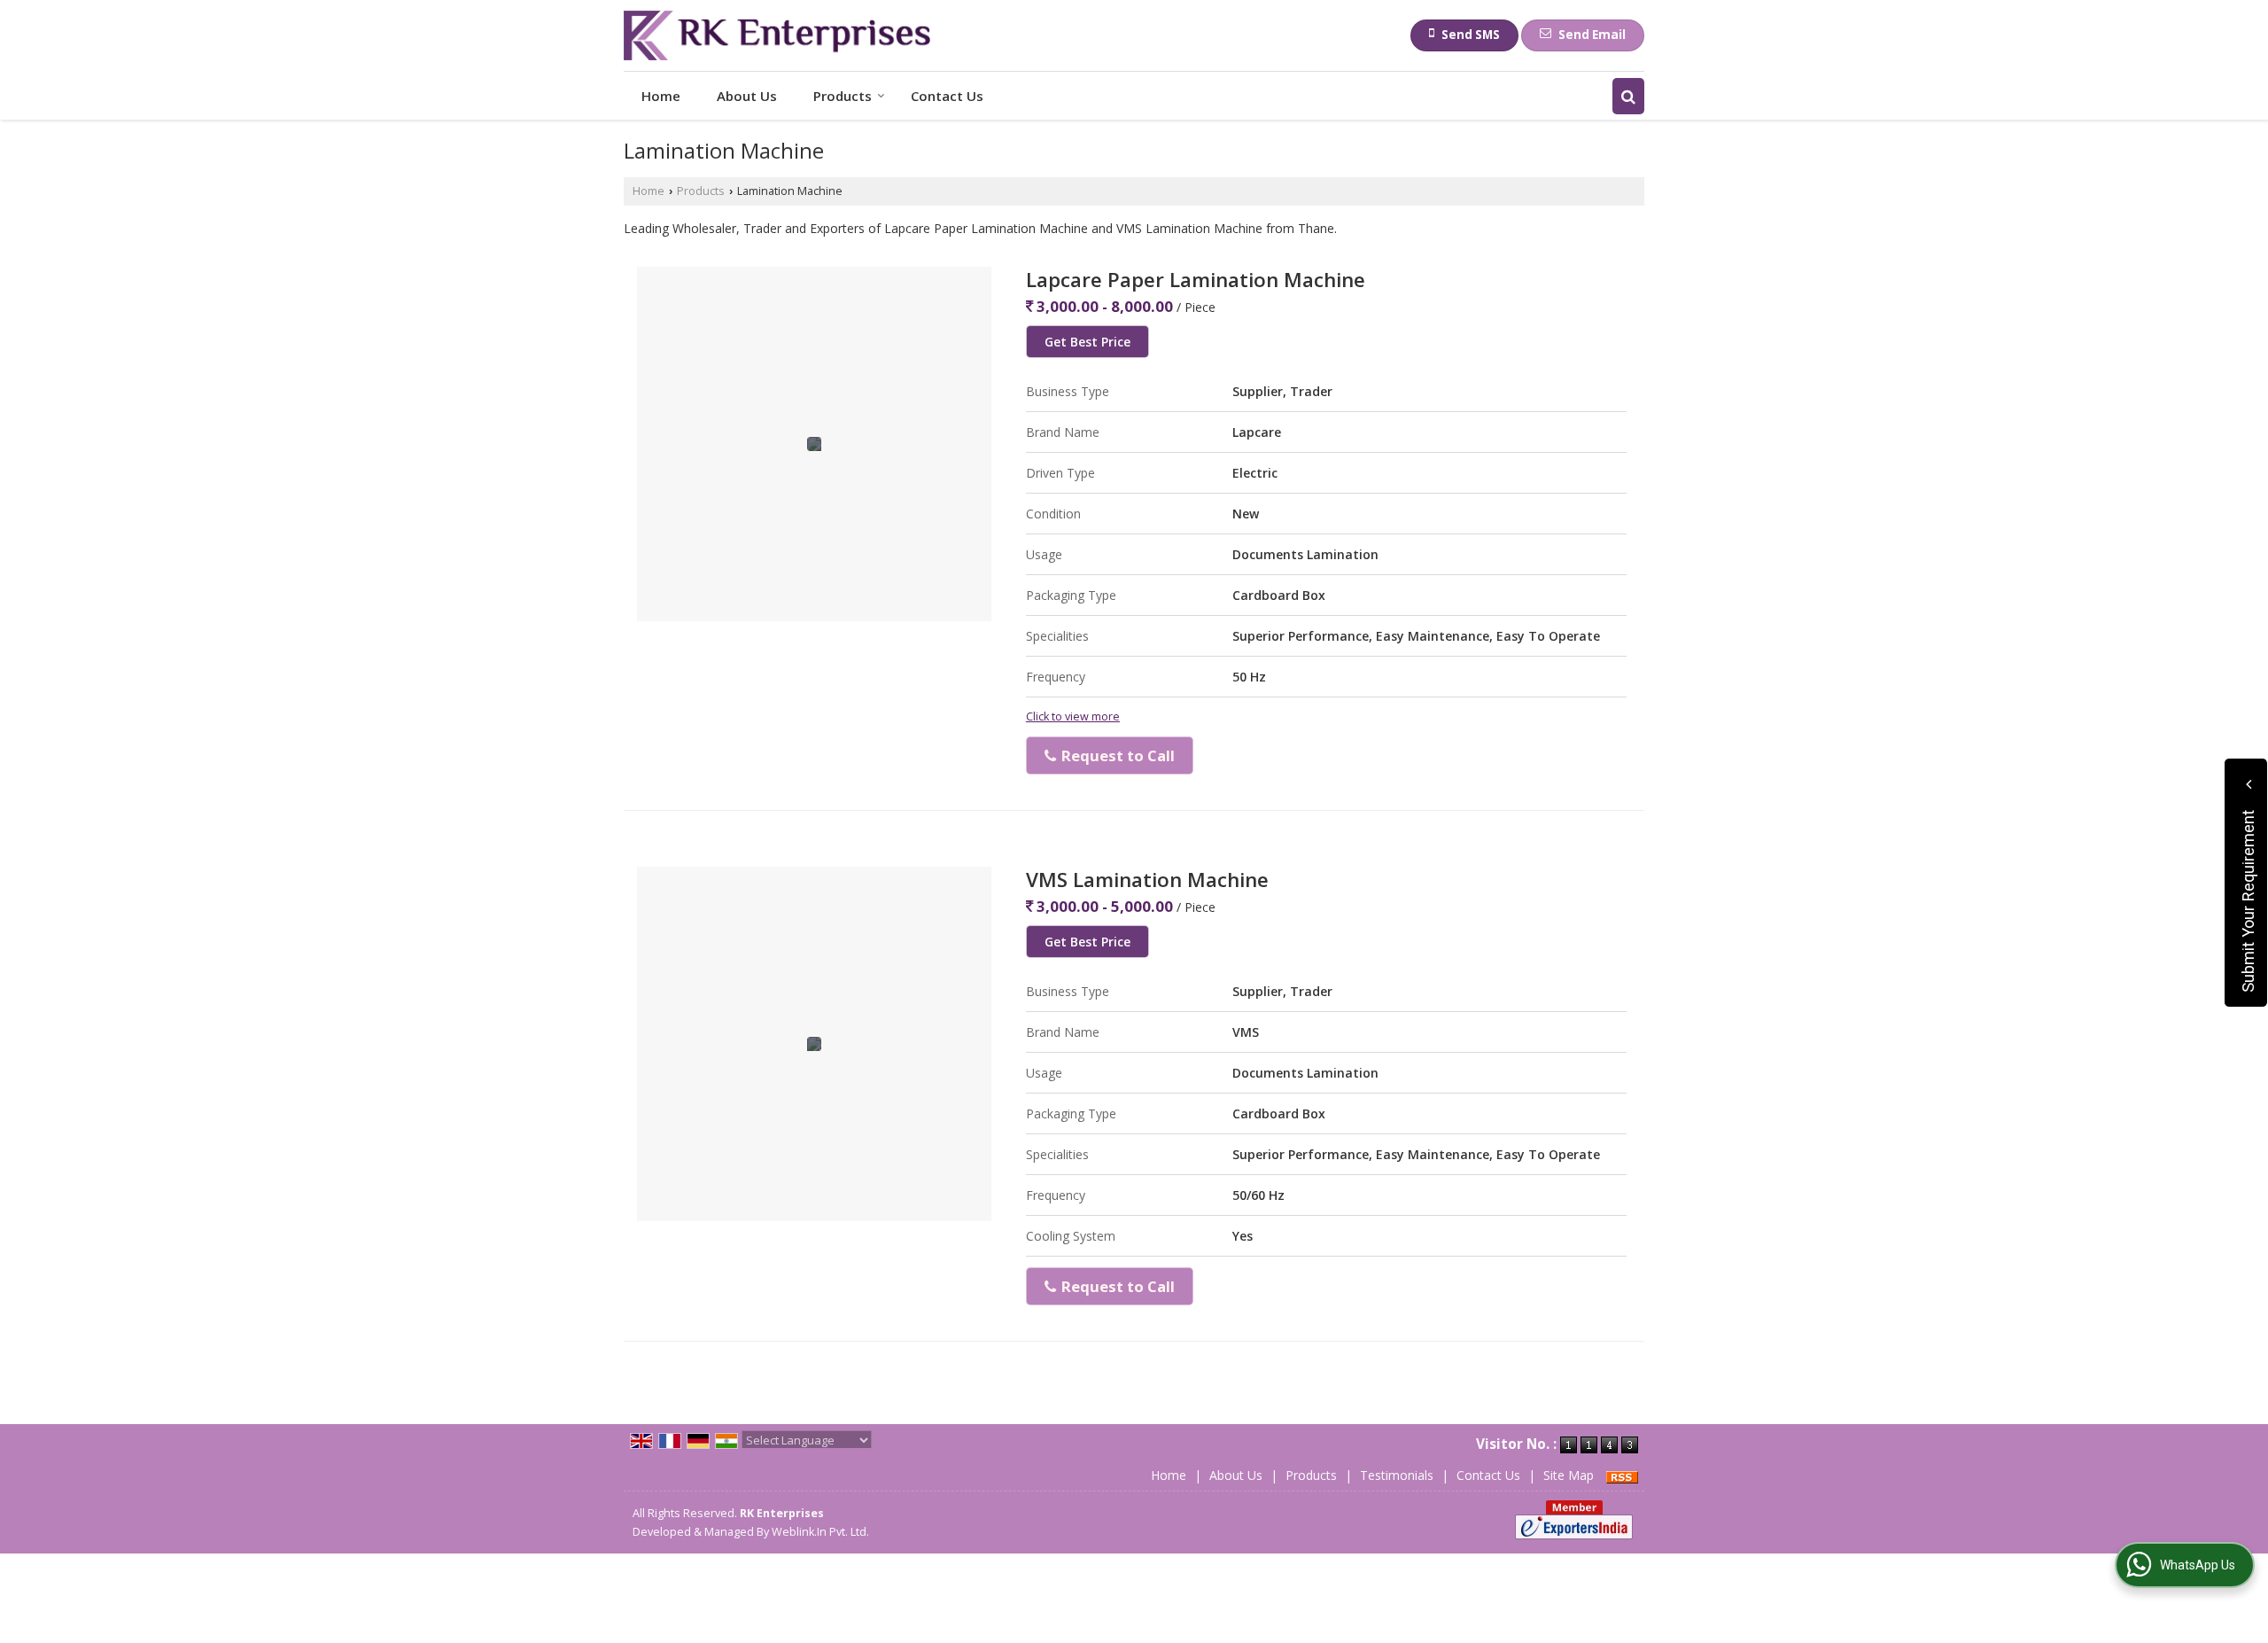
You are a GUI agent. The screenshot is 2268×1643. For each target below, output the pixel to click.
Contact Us (947, 96)
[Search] (1628, 96)
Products (843, 96)
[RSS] (1622, 1475)
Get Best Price (1087, 342)
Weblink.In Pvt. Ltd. (820, 1532)
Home (661, 96)
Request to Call (1116, 755)
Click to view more (1073, 716)
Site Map (1569, 1475)
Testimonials (1397, 1475)
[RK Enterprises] (777, 35)
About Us (747, 96)
